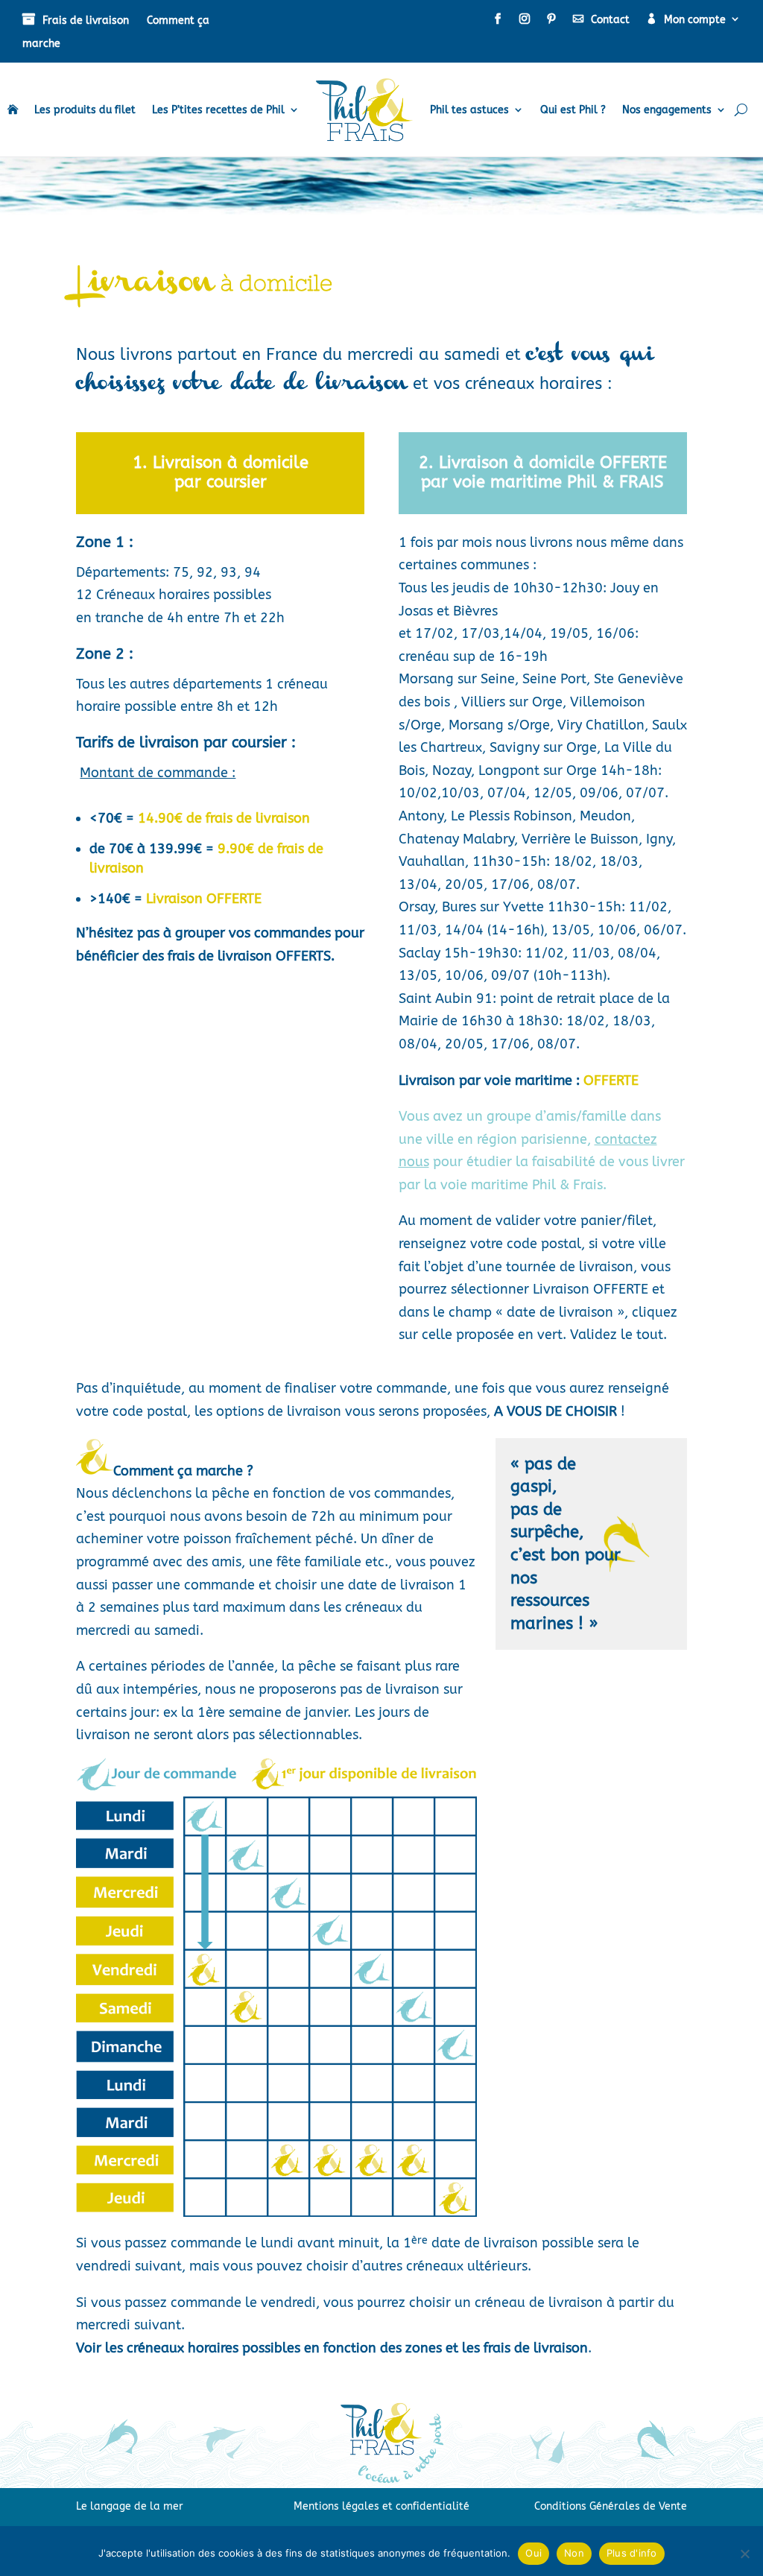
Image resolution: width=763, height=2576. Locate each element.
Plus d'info (632, 2553)
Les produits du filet (85, 110)
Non (574, 2553)
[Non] (744, 2554)
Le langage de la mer (130, 2506)
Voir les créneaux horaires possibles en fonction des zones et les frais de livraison (332, 2348)
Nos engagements (667, 110)
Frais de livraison (86, 20)
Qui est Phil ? (573, 110)
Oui (534, 2553)
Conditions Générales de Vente (611, 2506)
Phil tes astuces (469, 110)
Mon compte (695, 20)
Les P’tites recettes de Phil (218, 110)
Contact (610, 20)
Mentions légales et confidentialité (381, 2506)
